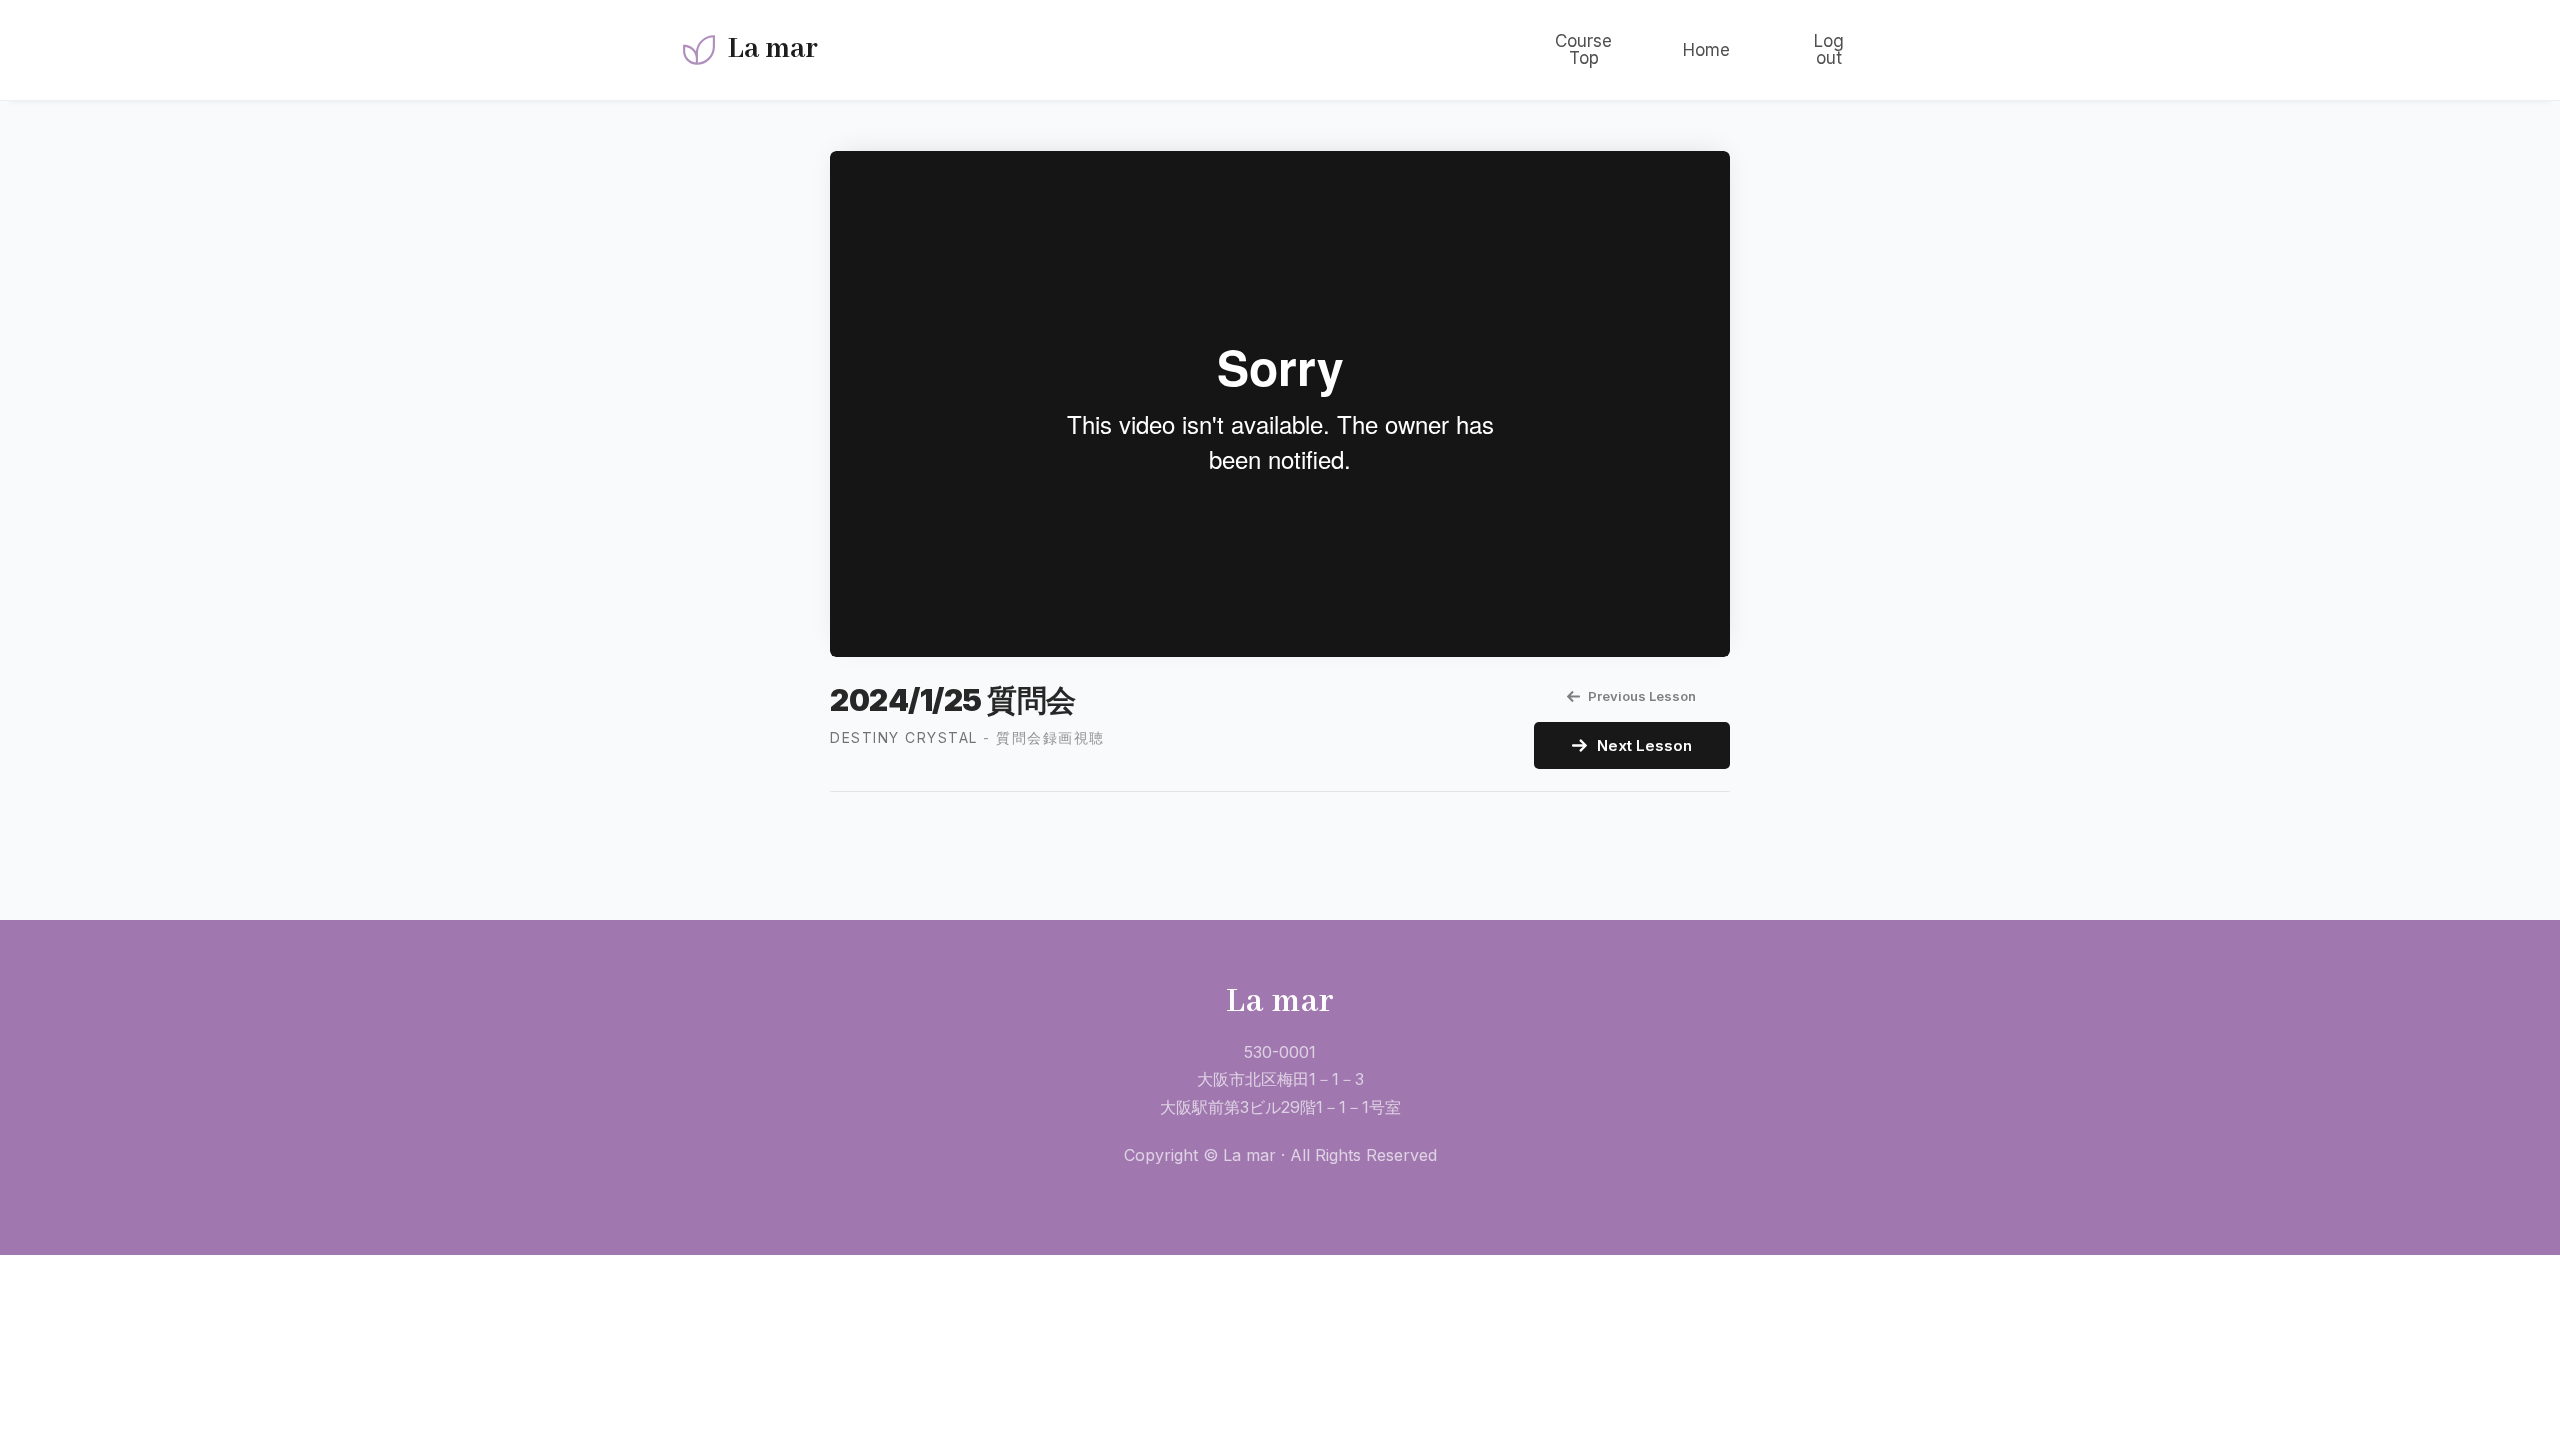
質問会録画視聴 (1050, 737)
